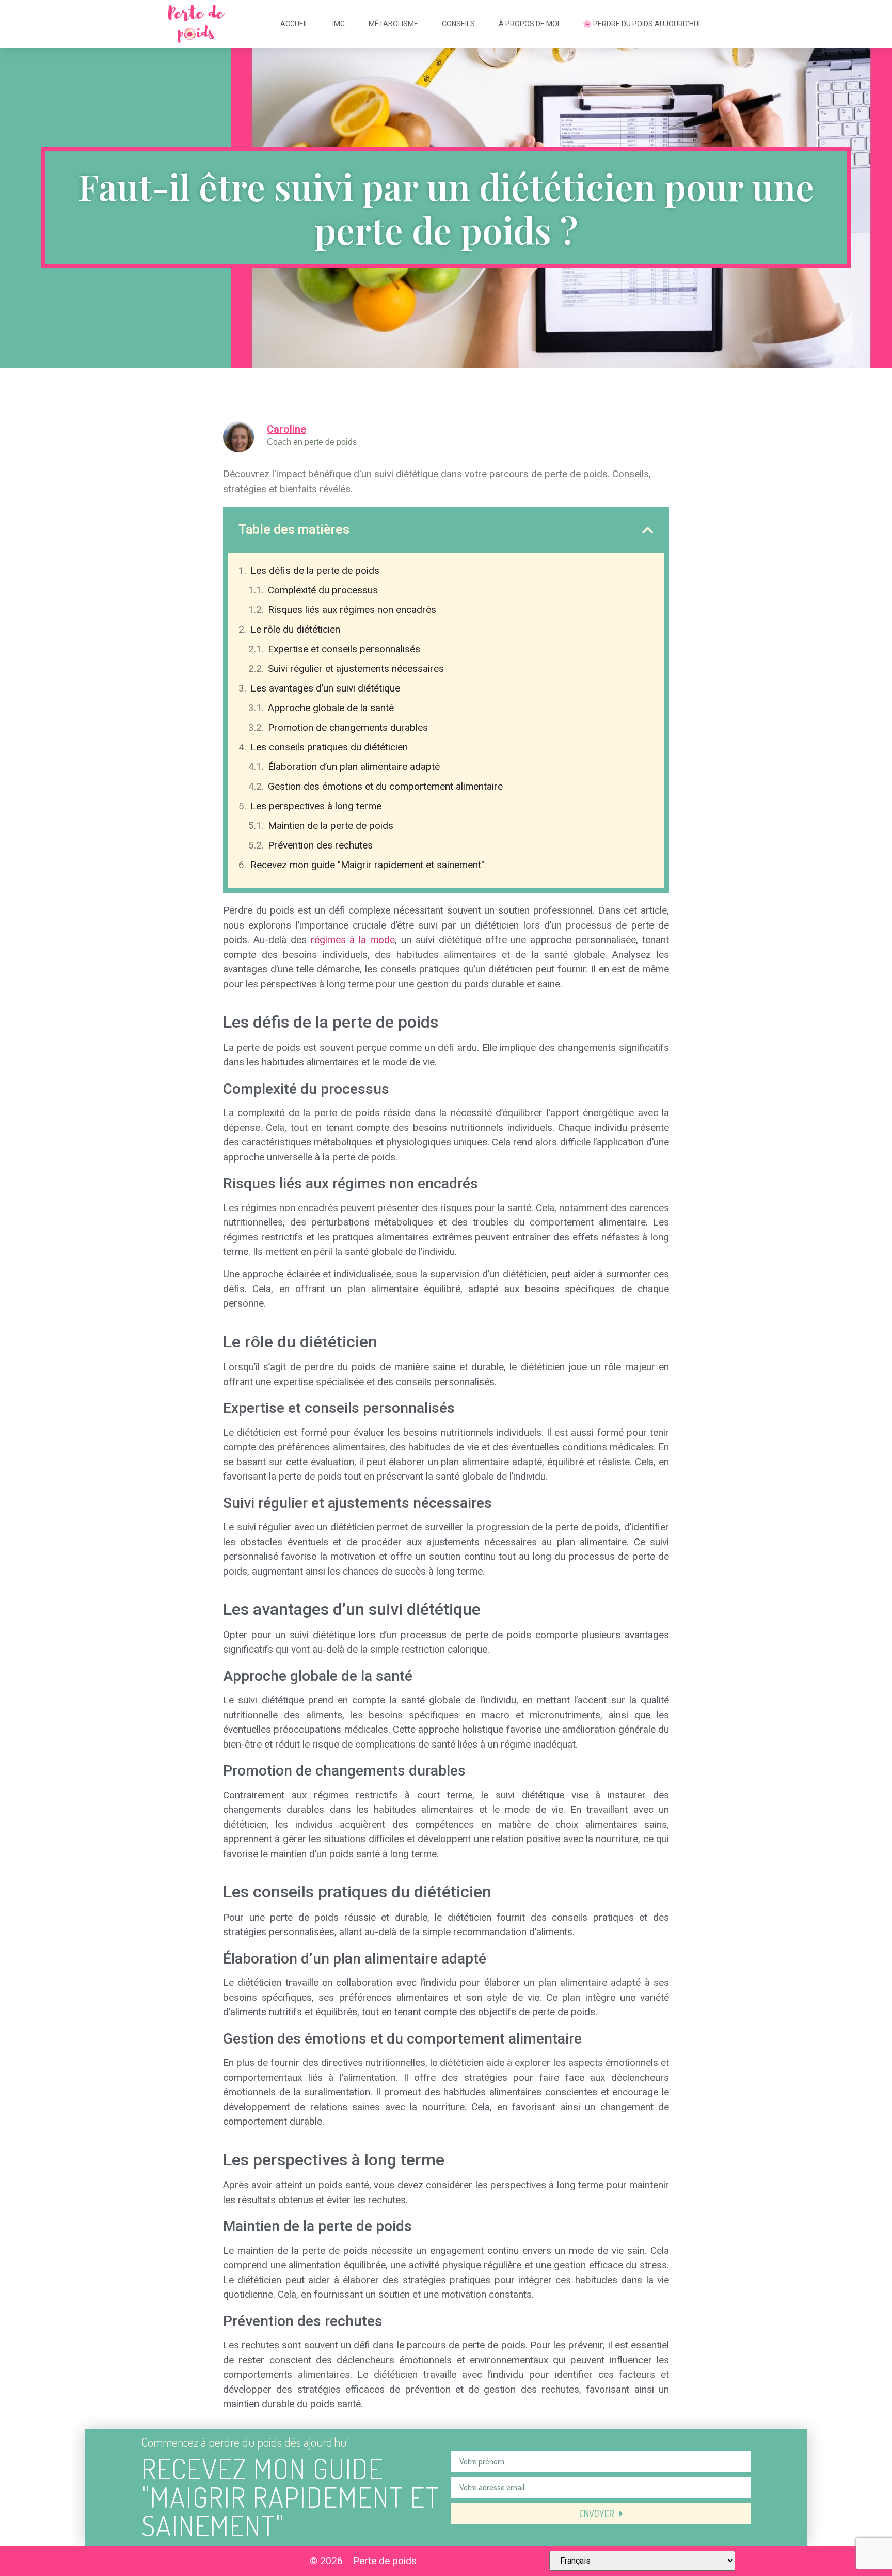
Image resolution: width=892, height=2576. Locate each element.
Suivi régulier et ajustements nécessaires (356, 669)
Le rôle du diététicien (295, 629)
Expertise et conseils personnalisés (344, 649)
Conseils (458, 24)
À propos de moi (529, 24)
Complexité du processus (323, 590)
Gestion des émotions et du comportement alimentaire (385, 786)
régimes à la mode (353, 940)
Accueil (294, 24)
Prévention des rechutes (320, 845)
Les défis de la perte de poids (315, 570)
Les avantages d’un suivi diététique (325, 688)
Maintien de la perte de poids (331, 826)
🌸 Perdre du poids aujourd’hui (641, 24)
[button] (648, 530)
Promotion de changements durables (348, 727)
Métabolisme (393, 24)
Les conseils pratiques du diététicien (329, 747)
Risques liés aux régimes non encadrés (352, 610)
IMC (339, 24)
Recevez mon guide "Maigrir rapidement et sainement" (367, 865)
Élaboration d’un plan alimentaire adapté (354, 767)
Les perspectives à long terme (316, 806)
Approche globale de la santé (331, 708)
